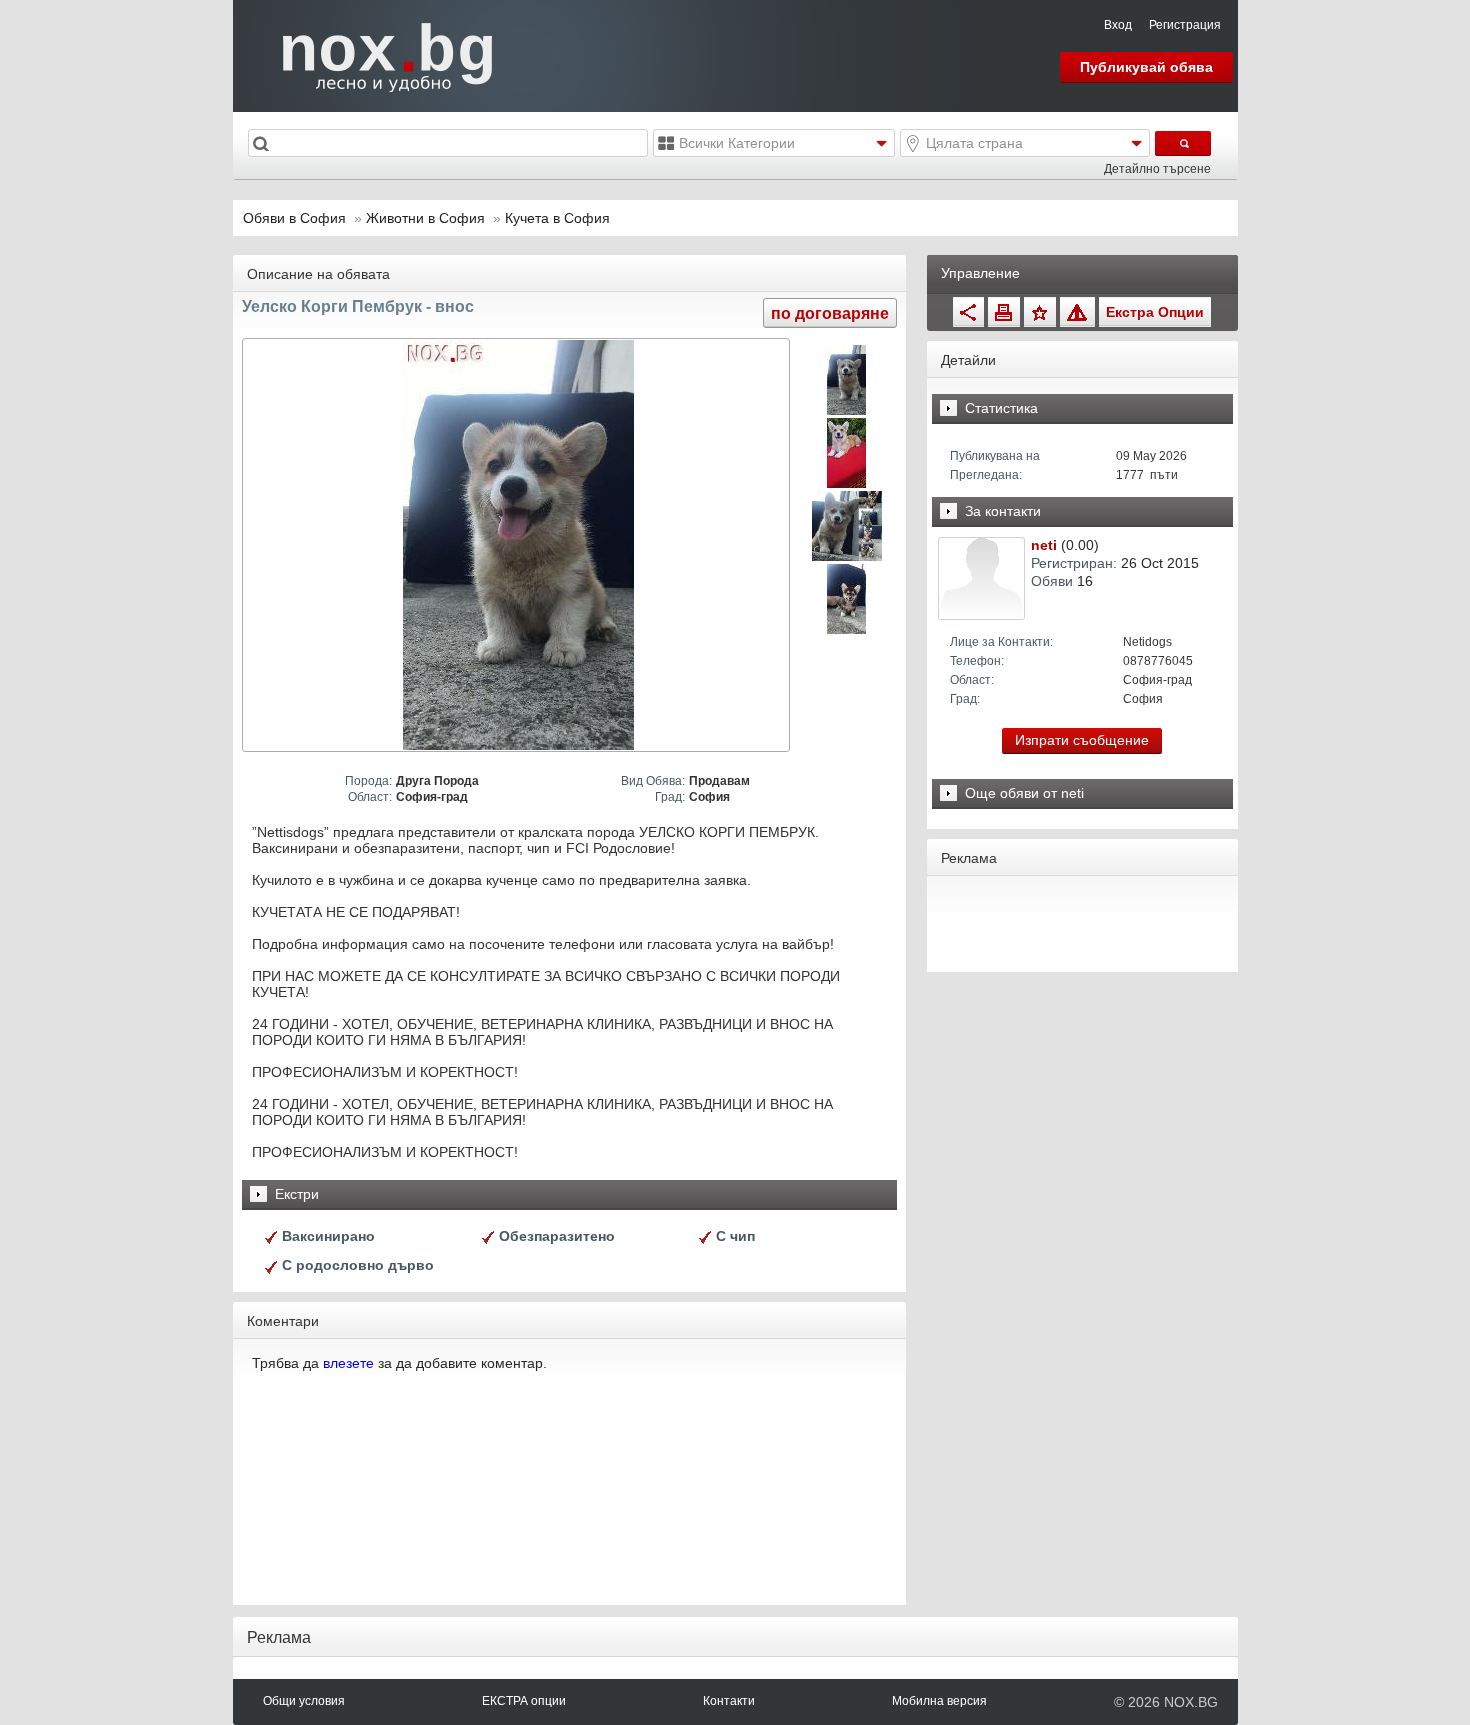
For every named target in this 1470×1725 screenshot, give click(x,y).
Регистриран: (1074, 563)
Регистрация (1185, 25)
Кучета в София (557, 218)
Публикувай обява (1146, 67)
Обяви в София (294, 218)
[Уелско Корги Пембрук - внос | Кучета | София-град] (518, 545)
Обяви (1052, 581)
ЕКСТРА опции (524, 1701)
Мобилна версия (939, 1701)
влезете (348, 1363)
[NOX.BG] (375, 55)
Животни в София (427, 218)
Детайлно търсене (1157, 169)
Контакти (729, 1701)
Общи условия (304, 1701)
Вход (1118, 25)
